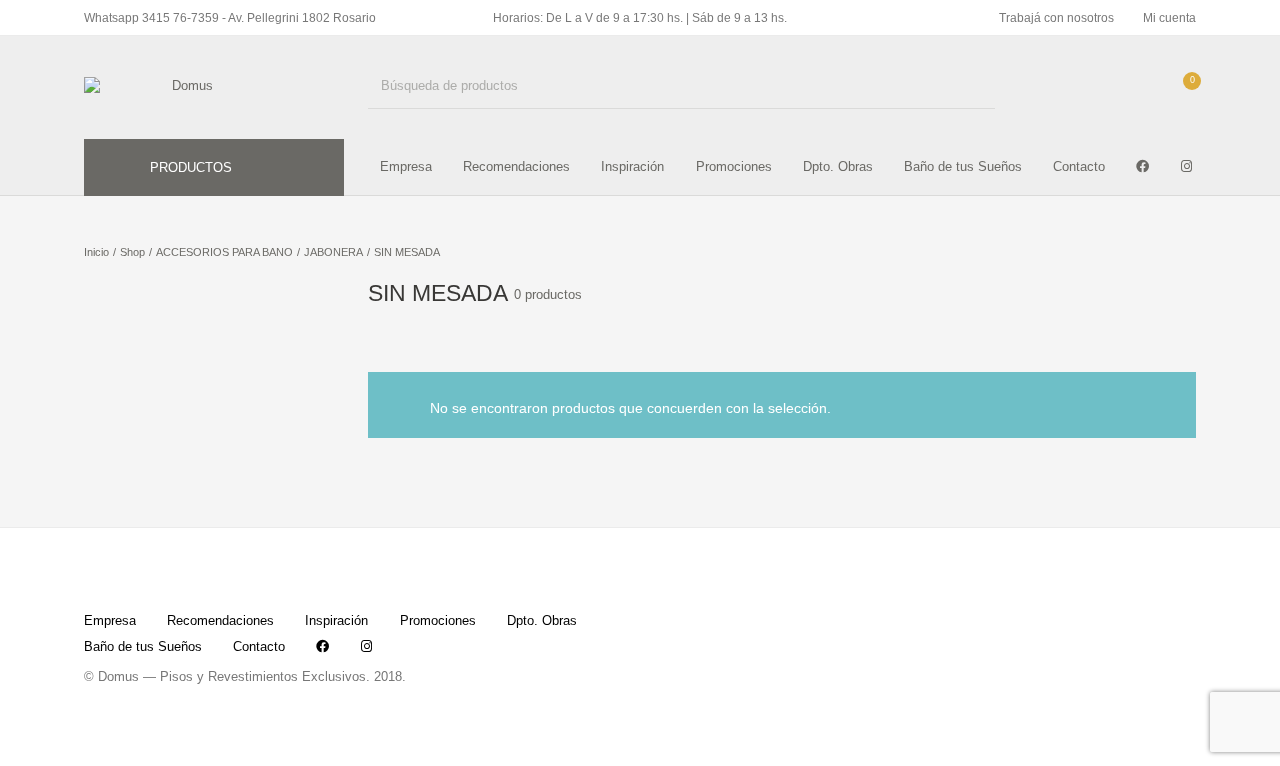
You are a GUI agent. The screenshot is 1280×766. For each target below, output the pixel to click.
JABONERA (333, 252)
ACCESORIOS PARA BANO (224, 252)
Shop (132, 252)
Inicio (96, 252)
